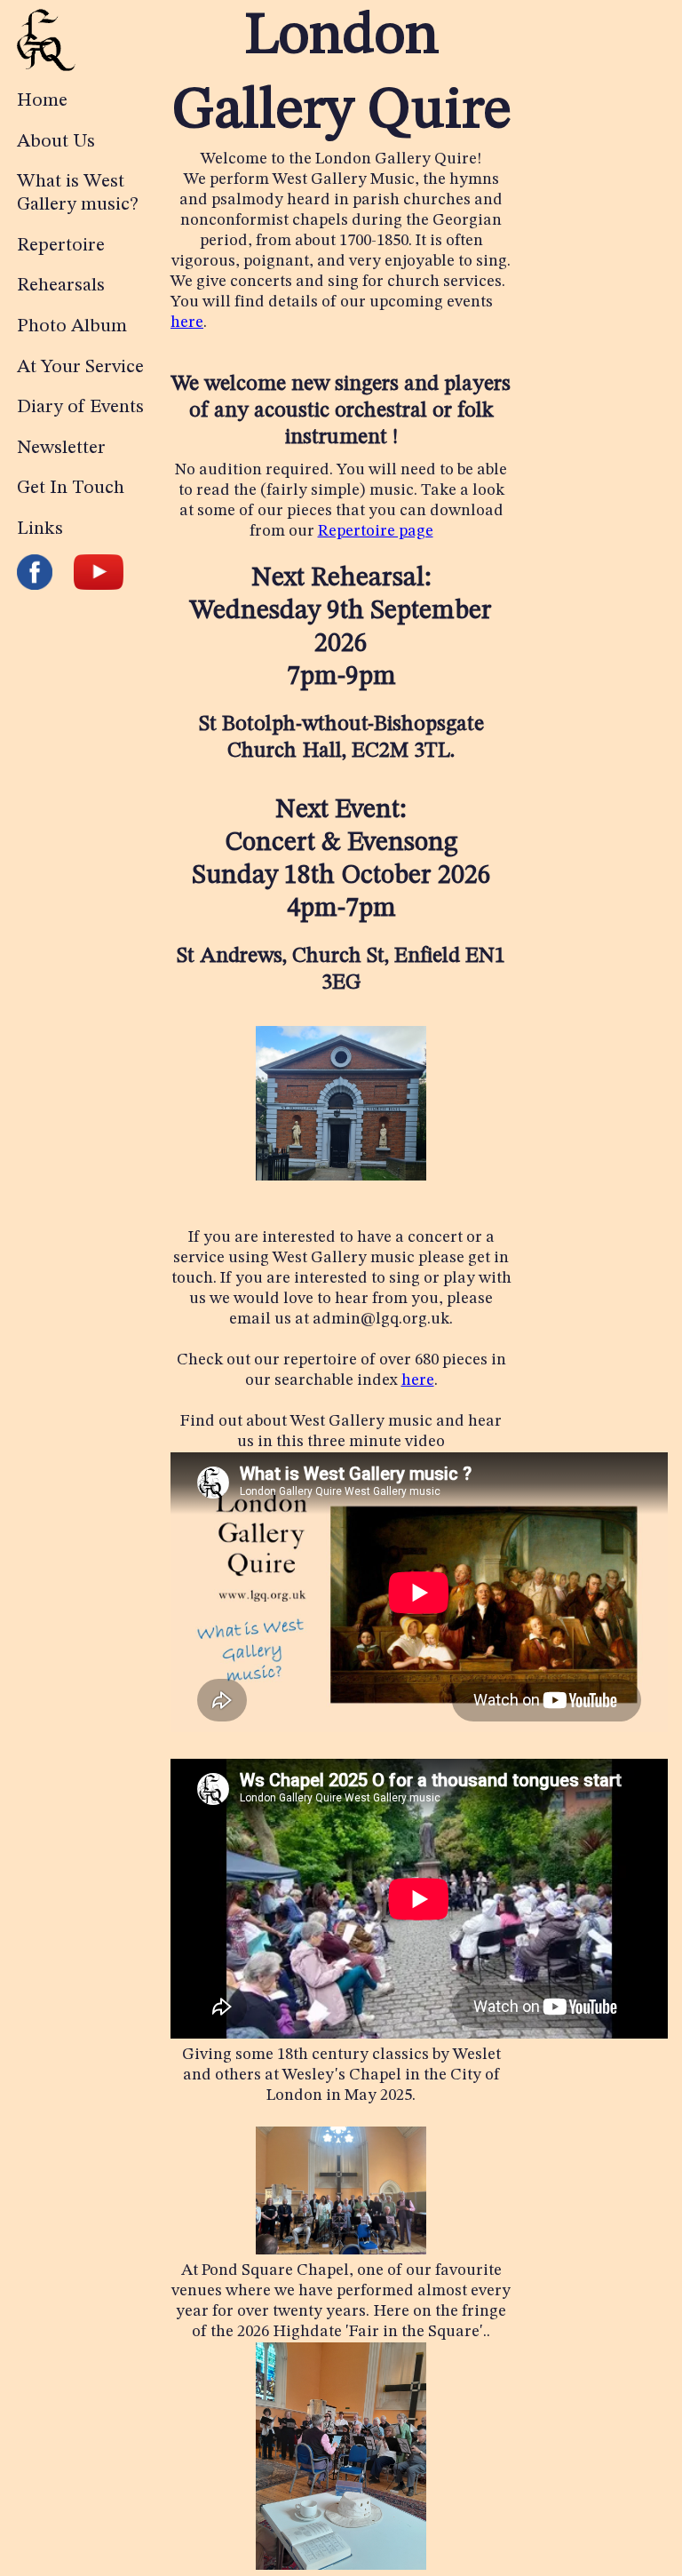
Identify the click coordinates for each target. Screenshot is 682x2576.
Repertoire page (376, 531)
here (187, 322)
